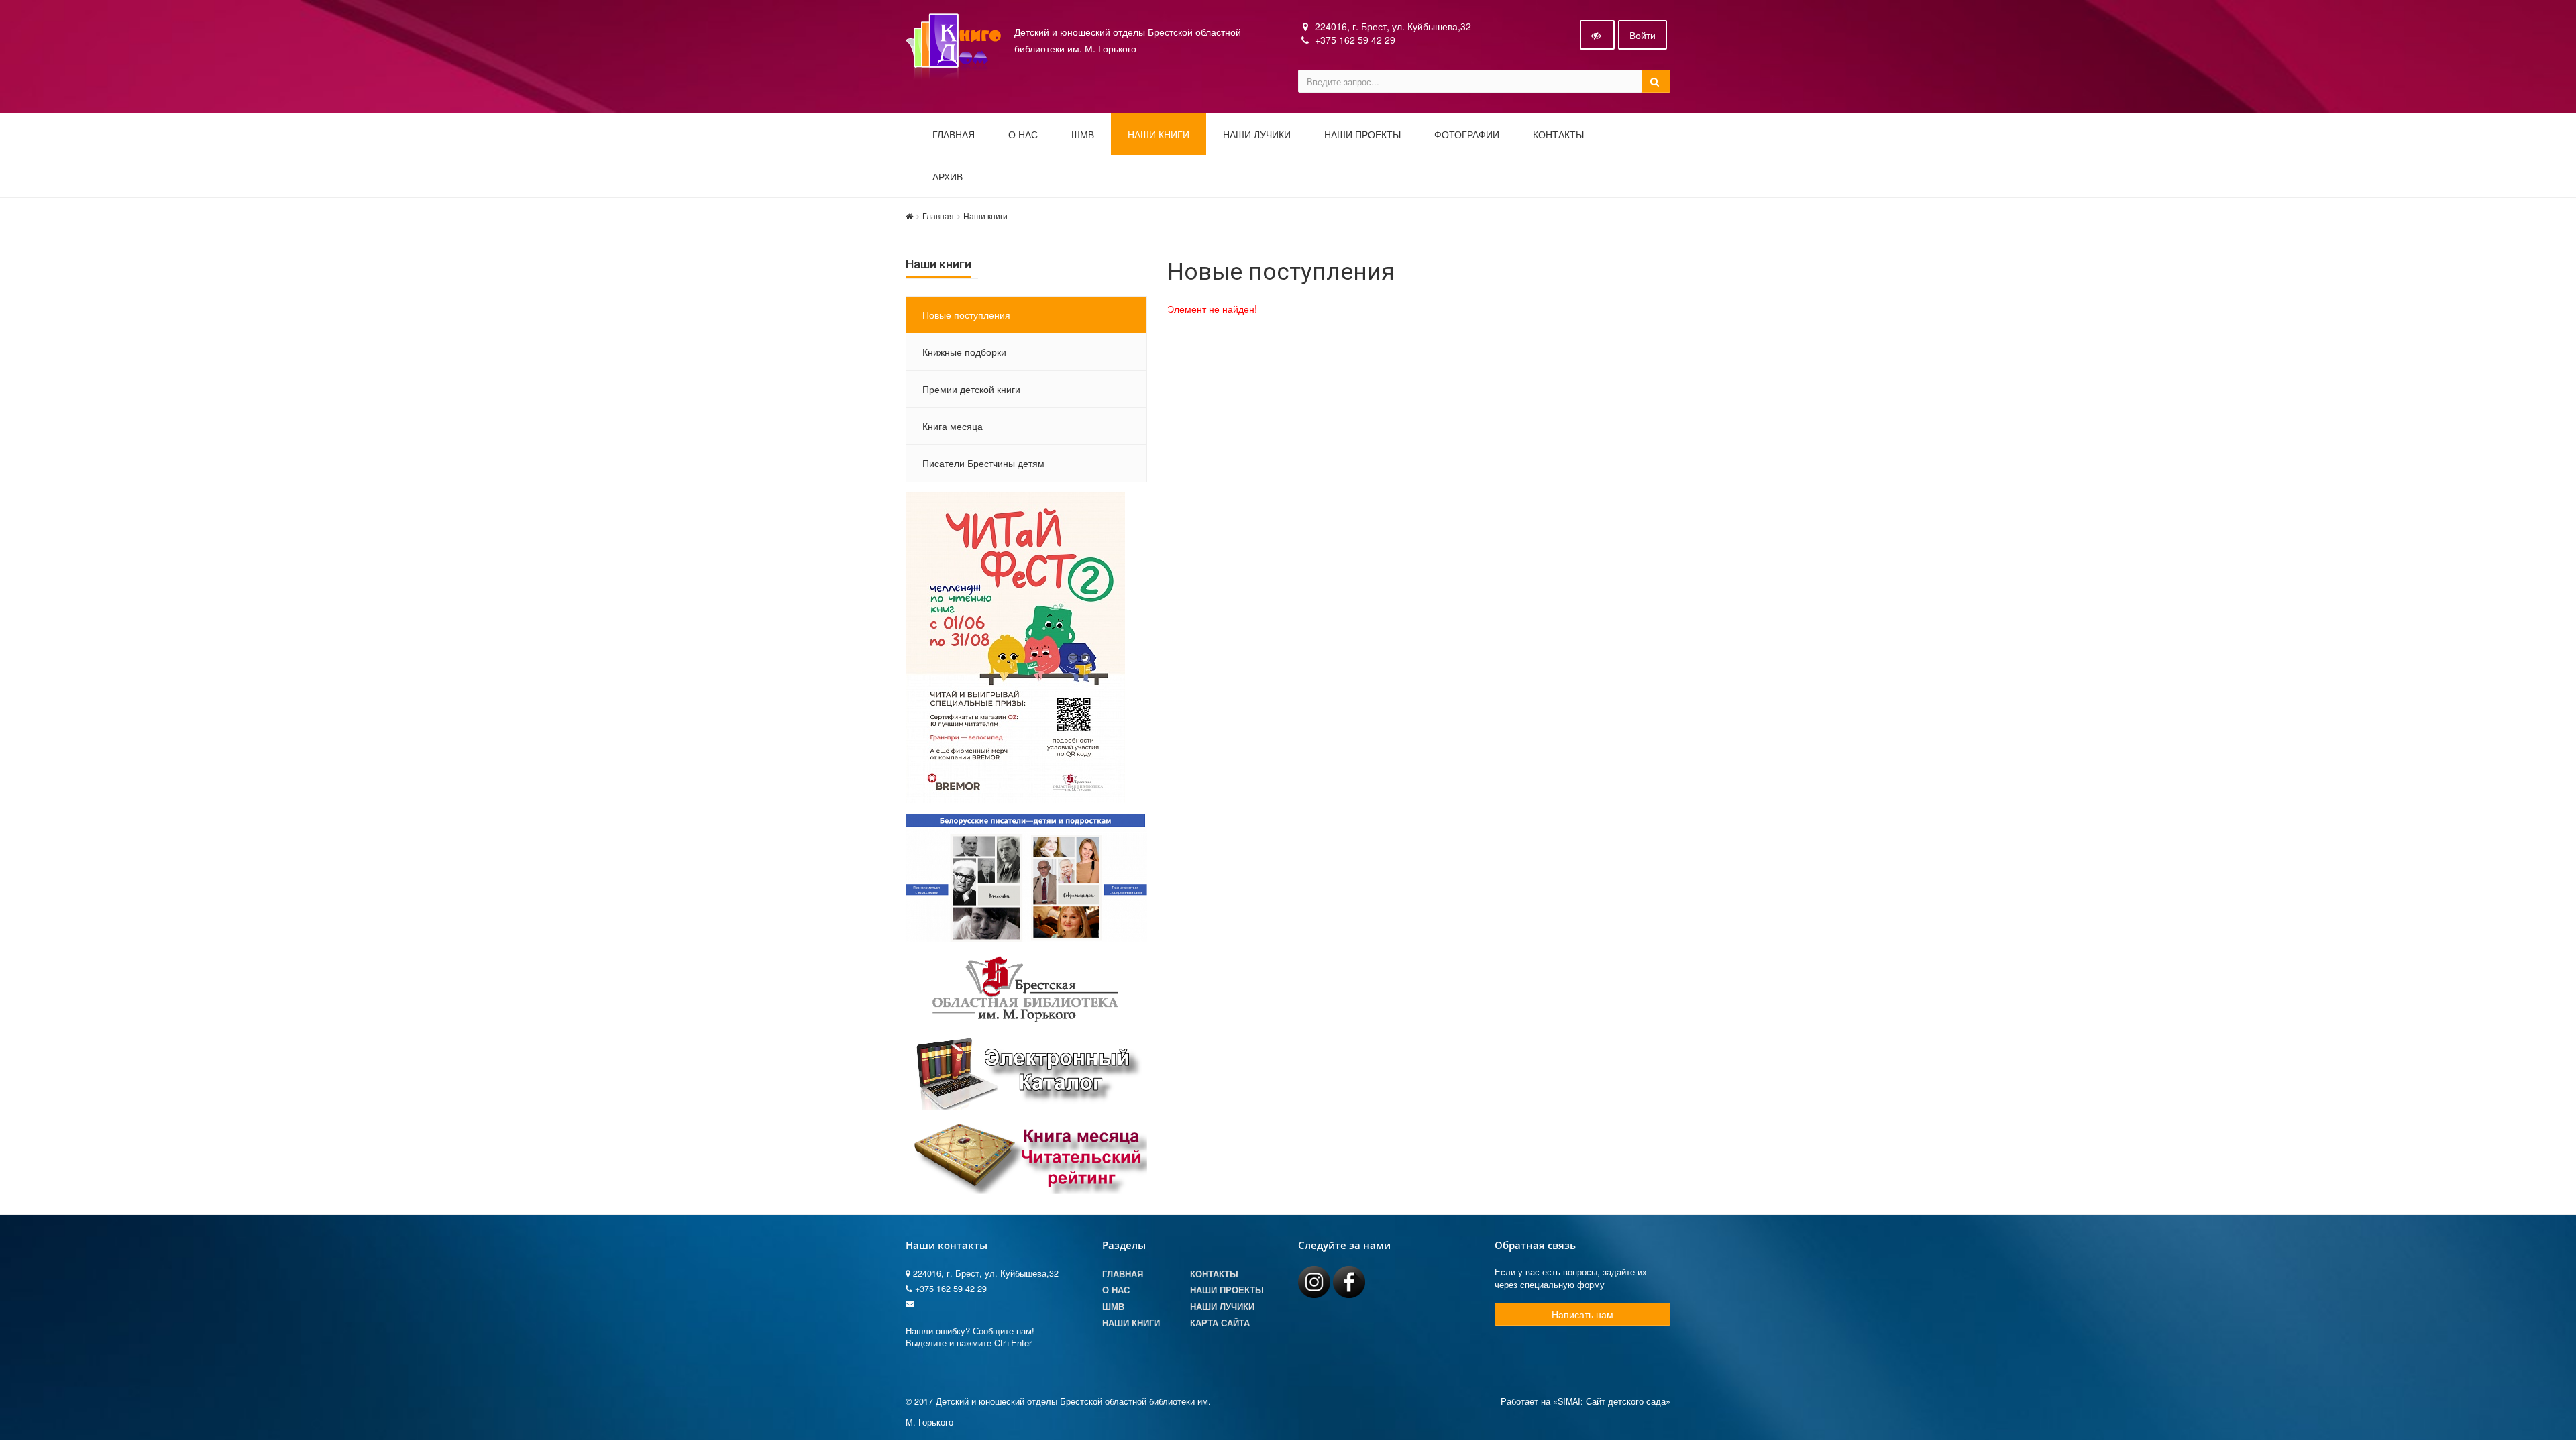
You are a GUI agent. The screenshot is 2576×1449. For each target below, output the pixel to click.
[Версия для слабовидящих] (1597, 35)
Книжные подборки (964, 352)
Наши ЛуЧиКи (1257, 135)
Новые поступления (966, 315)
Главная (954, 135)
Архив (948, 177)
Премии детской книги (971, 389)
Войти (1643, 35)
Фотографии (1467, 135)
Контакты (1558, 135)
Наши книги (1159, 135)
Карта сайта (1220, 1323)
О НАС (1023, 135)
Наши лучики (1222, 1307)
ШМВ (1083, 135)
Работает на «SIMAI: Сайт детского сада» (1586, 1401)
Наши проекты (1362, 135)
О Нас (1116, 1290)
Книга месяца (953, 426)
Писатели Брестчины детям (983, 463)
